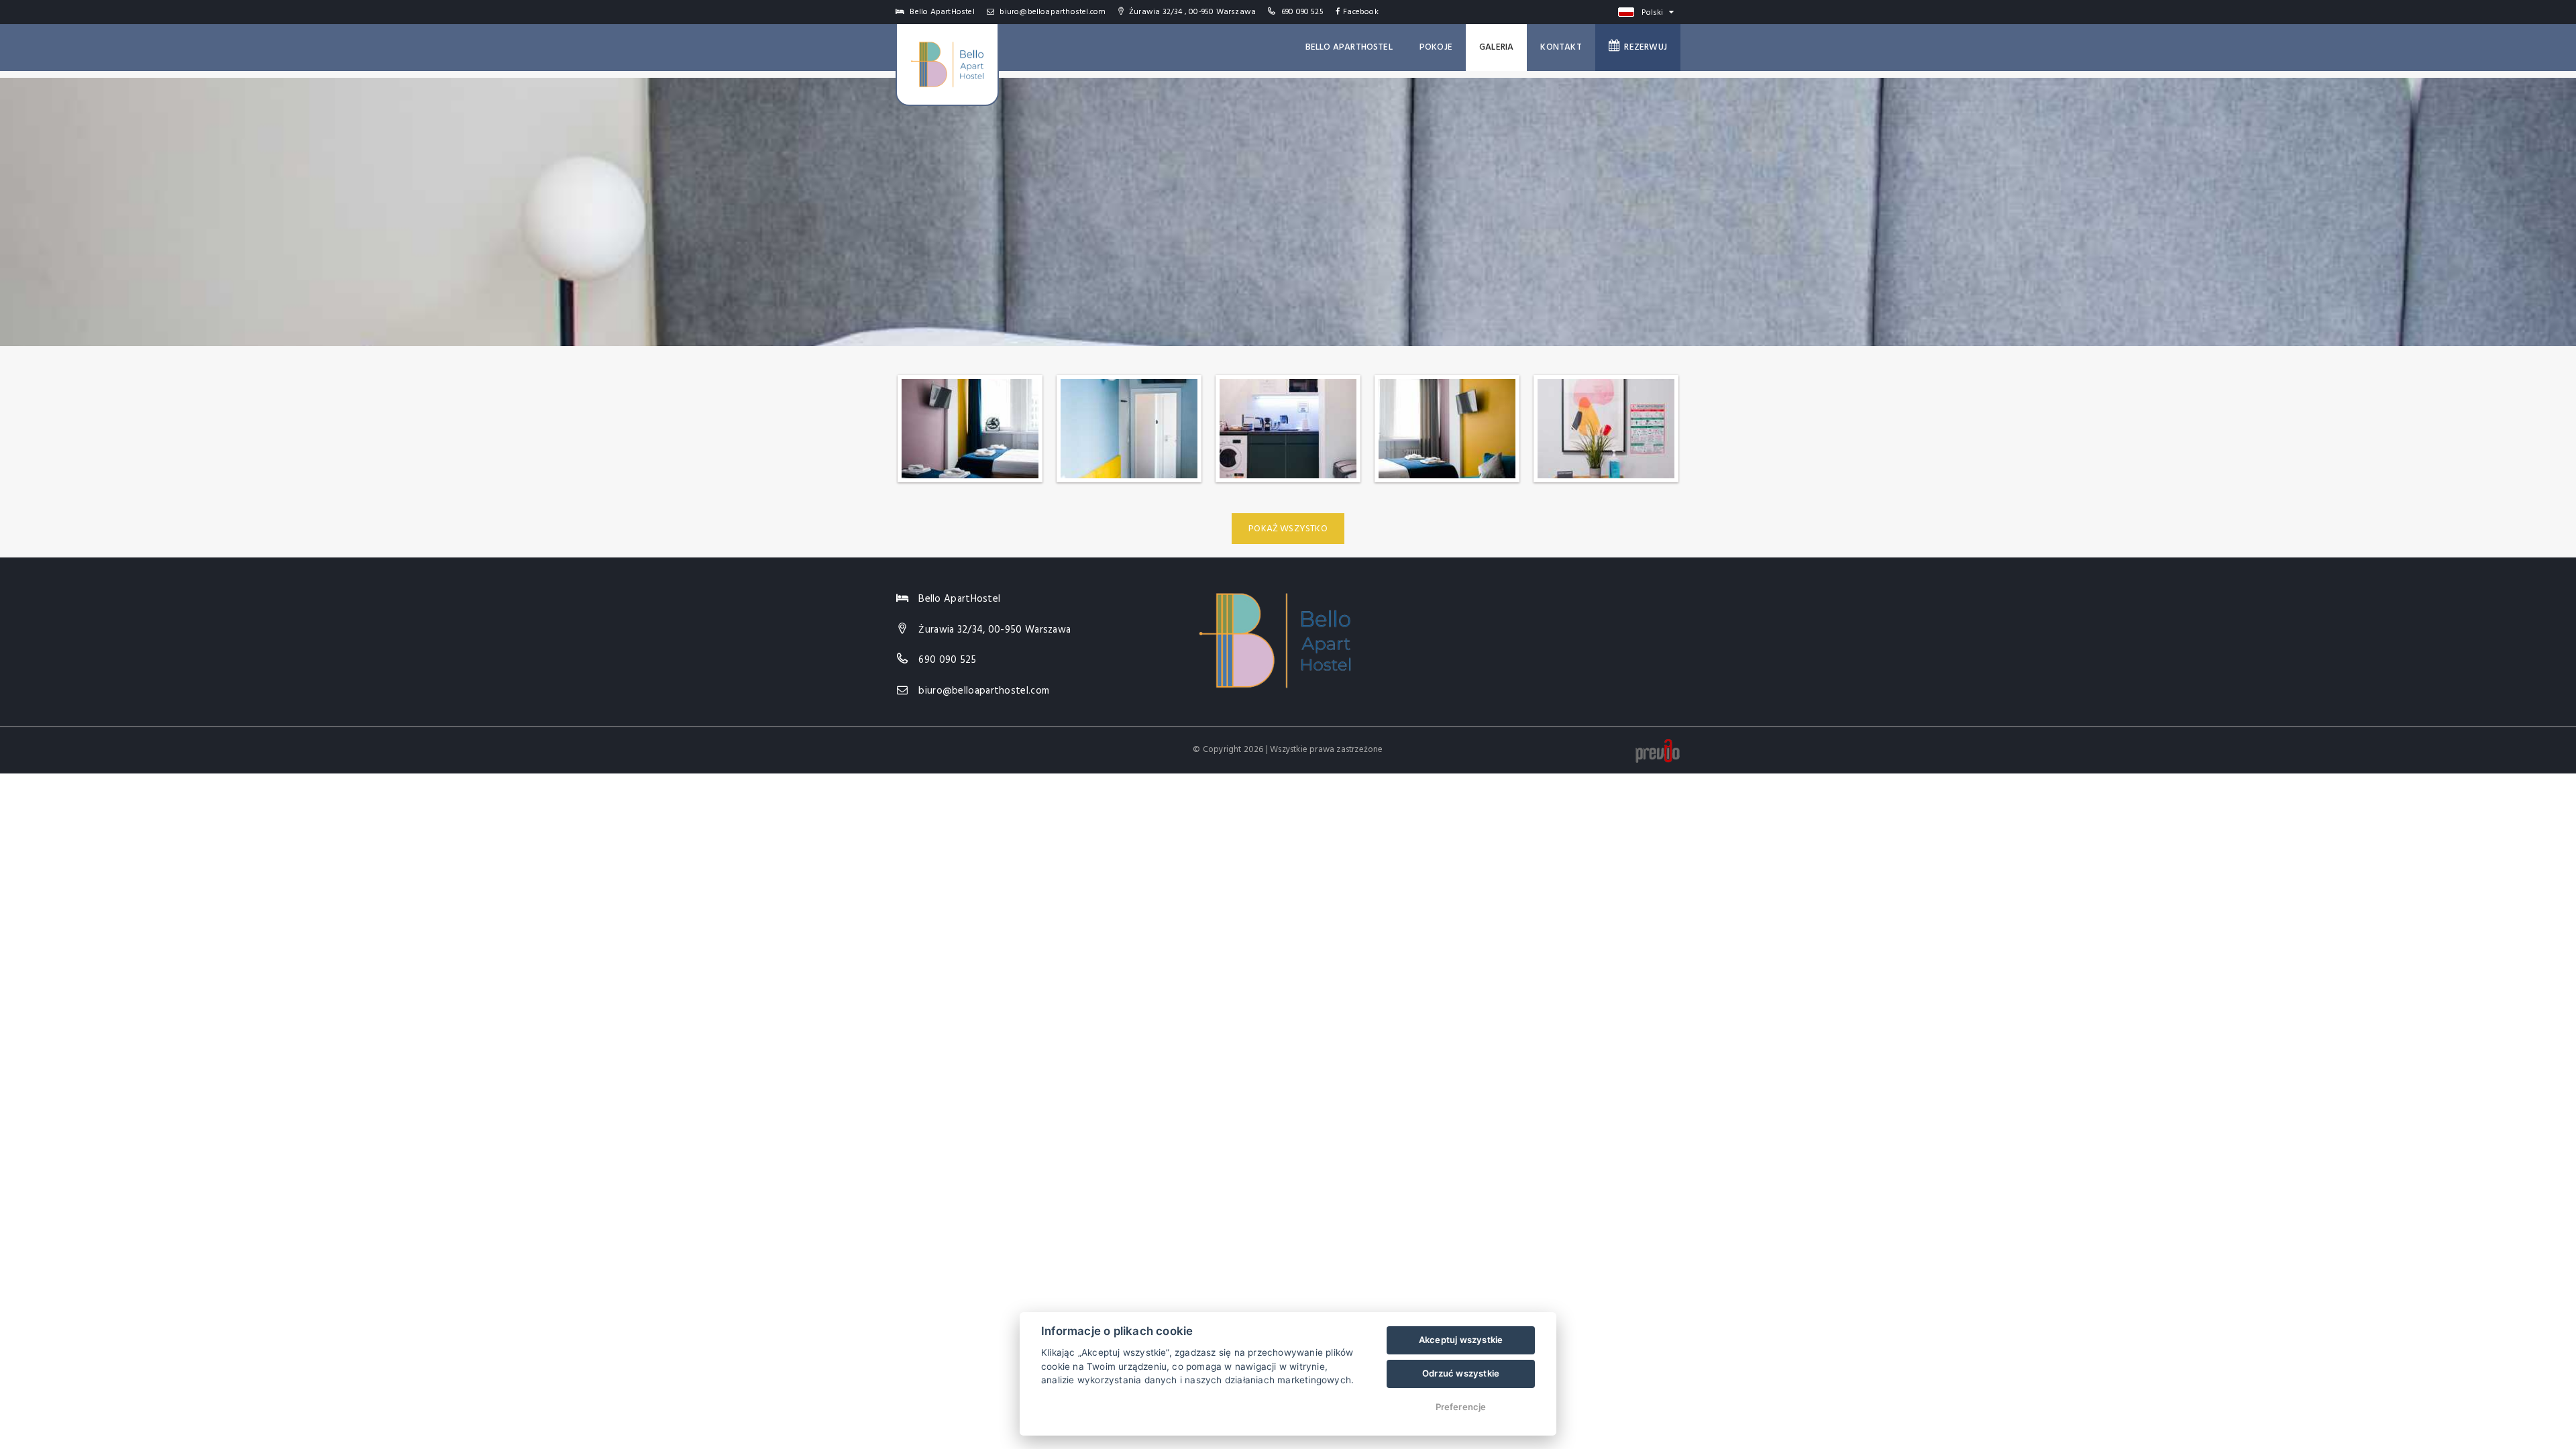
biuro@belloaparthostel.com (1052, 12)
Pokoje (1436, 47)
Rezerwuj (1644, 47)
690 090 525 (1302, 12)
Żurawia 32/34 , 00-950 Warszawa (1191, 12)
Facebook (1361, 12)
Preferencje (1461, 1407)
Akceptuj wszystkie (1461, 1340)
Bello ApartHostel (1349, 47)
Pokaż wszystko (1288, 529)
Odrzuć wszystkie (1461, 1373)
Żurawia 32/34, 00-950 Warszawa (995, 630)
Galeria (1496, 47)
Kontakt (1561, 47)
